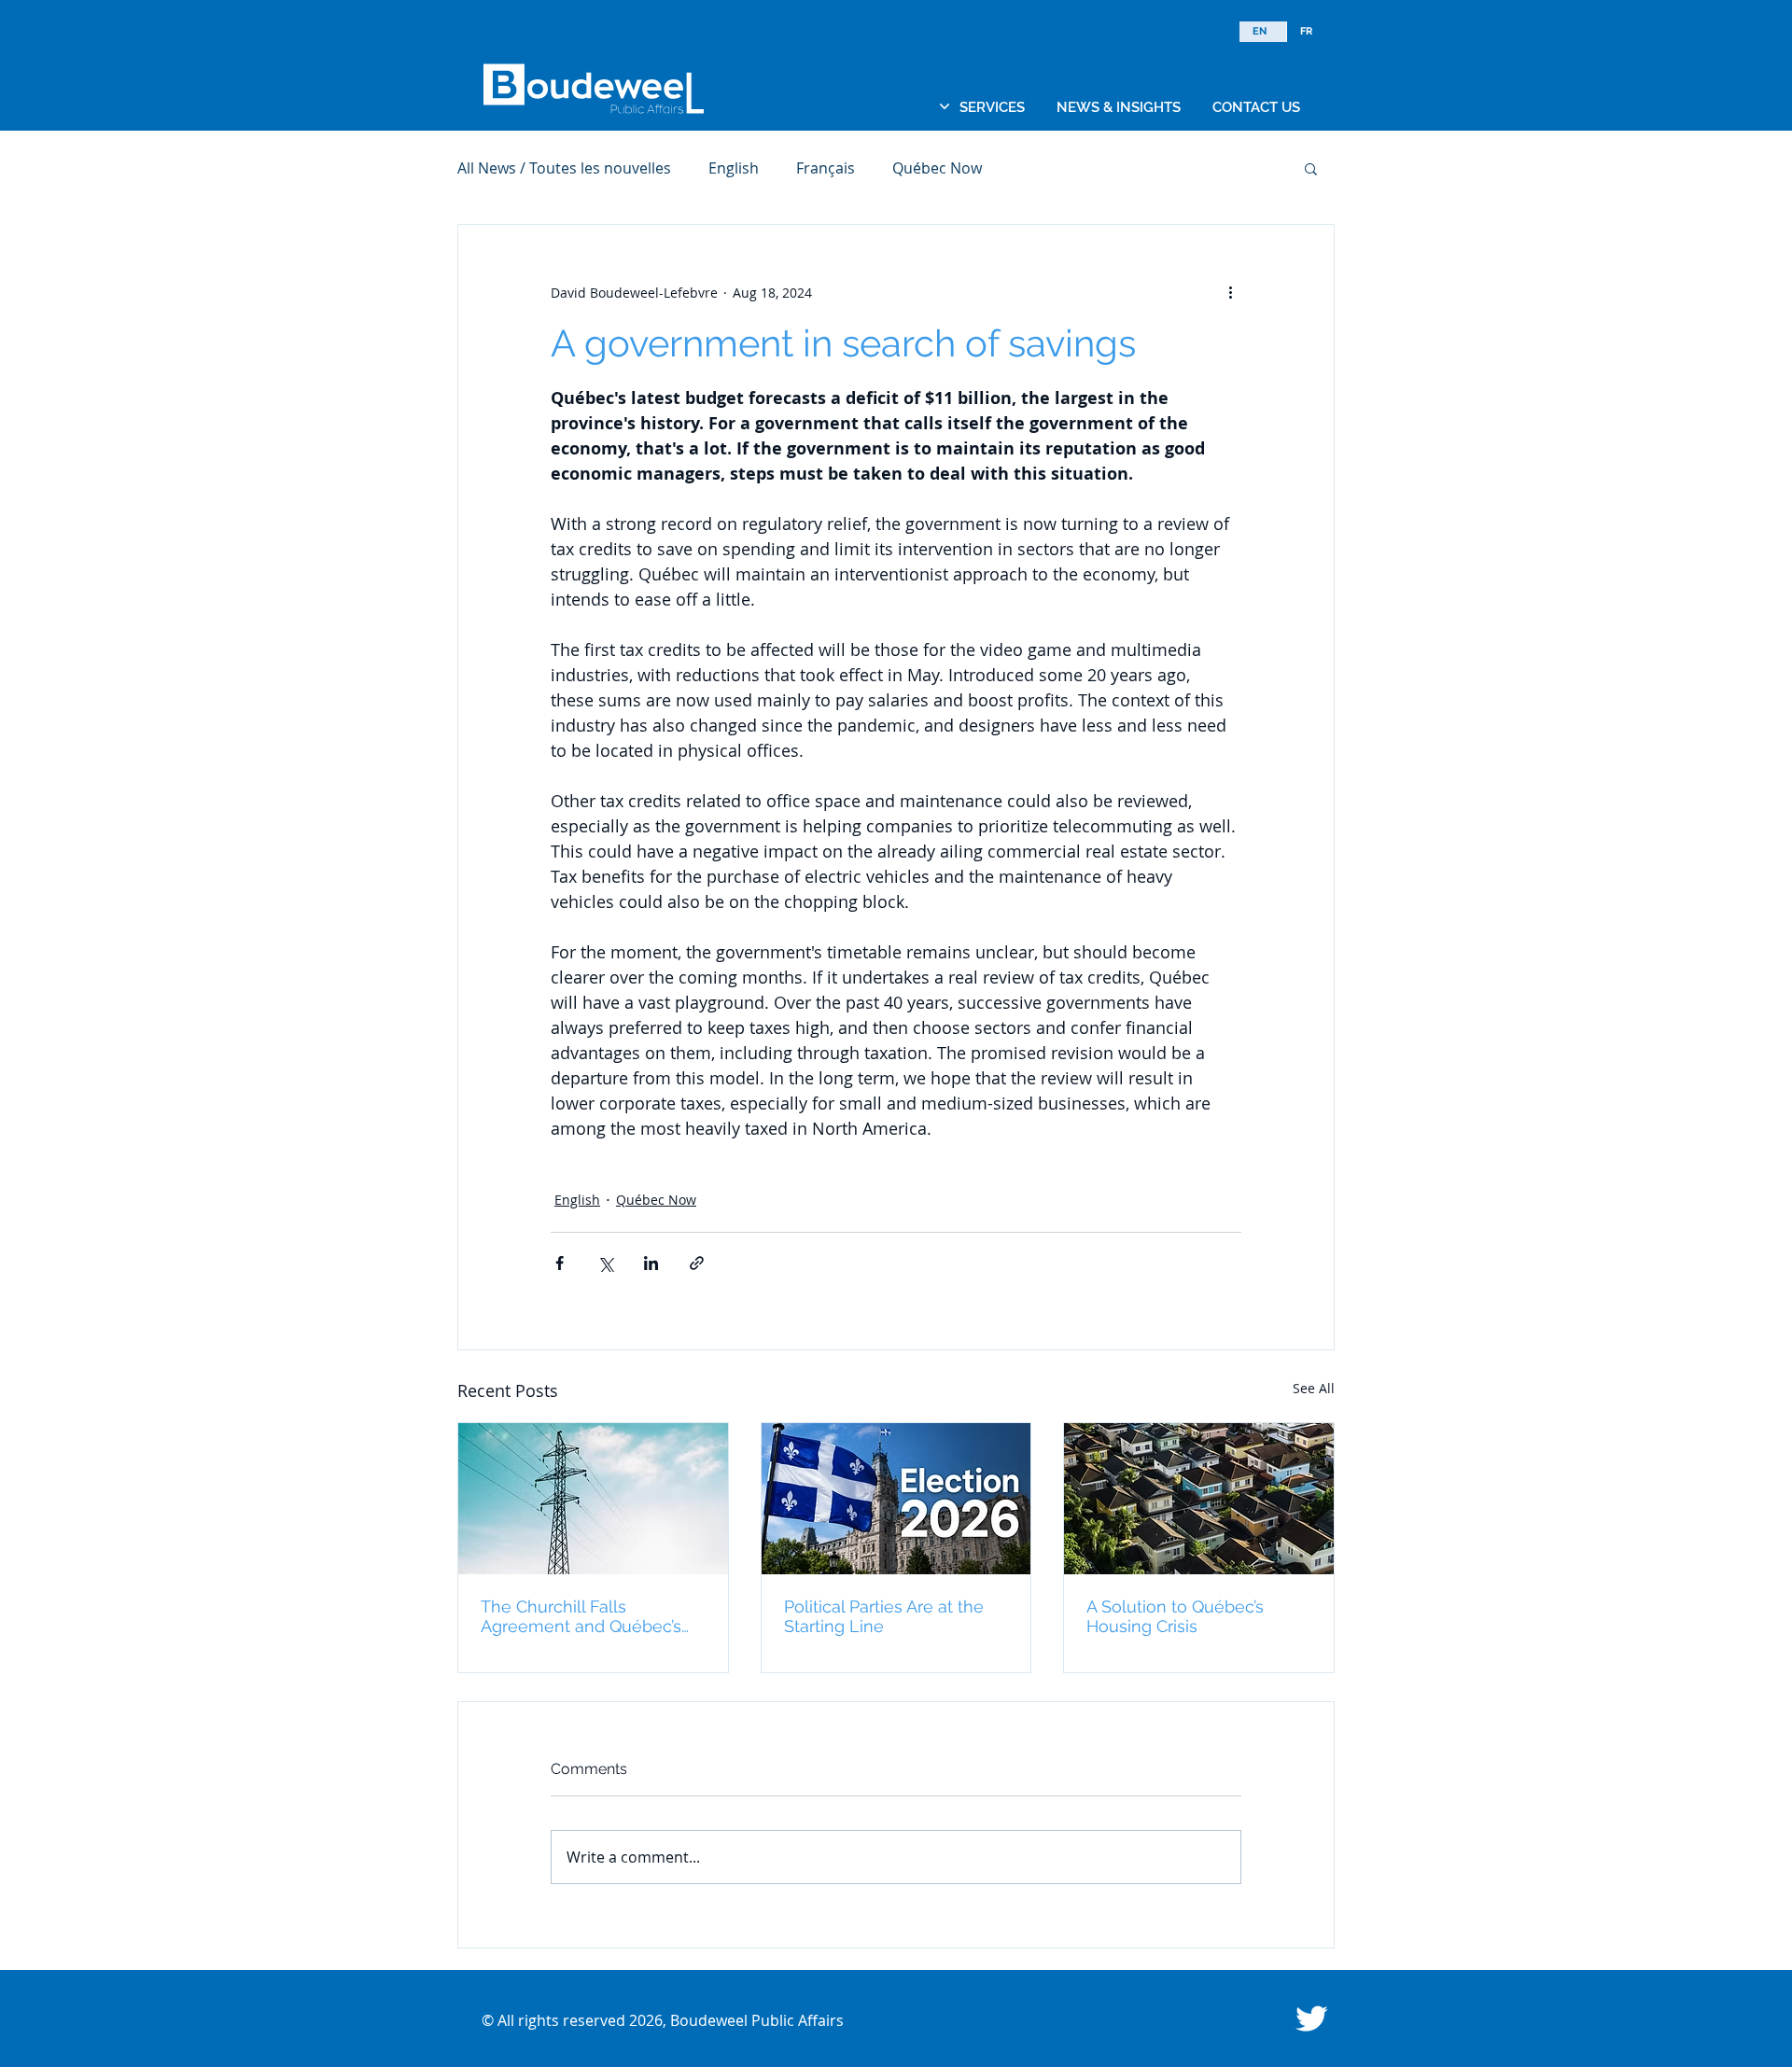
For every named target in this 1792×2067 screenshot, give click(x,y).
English (734, 168)
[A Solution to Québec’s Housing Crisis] (1199, 1499)
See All (1314, 1388)
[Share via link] (697, 1263)
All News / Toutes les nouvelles (564, 168)
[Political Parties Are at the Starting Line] (896, 1499)
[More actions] (1230, 292)
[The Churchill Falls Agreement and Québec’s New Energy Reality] (593, 1499)
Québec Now (937, 168)
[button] (992, 107)
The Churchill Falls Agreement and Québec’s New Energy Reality (581, 1616)
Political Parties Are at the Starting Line (884, 1616)
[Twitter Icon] (1311, 2018)
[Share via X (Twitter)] (605, 1263)
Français (826, 168)
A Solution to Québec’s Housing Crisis (1175, 1616)
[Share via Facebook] (560, 1263)
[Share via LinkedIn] (651, 1263)
